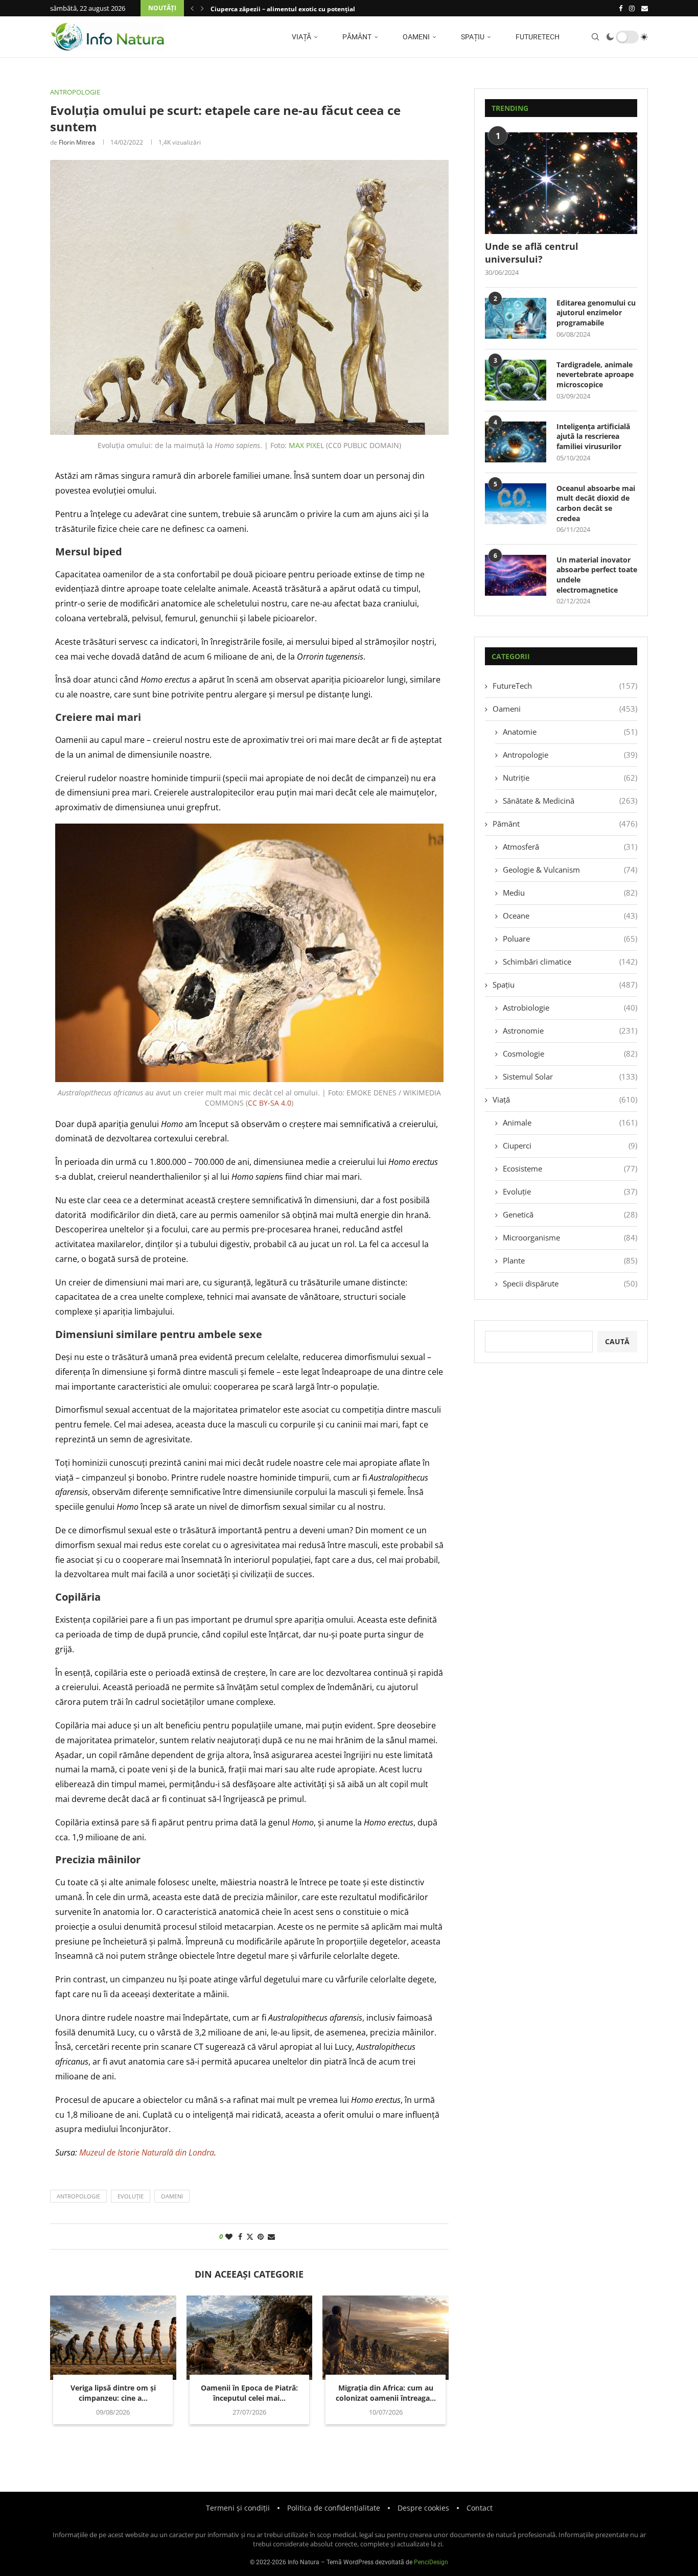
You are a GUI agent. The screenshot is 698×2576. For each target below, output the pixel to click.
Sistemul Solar (570, 1076)
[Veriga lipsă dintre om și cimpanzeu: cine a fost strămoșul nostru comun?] (113, 2337)
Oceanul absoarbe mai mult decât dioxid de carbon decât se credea (596, 503)
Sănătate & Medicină (570, 801)
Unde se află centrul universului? (532, 253)
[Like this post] (229, 2237)
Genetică (570, 1214)
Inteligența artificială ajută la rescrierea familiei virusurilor (593, 436)
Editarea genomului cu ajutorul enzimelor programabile (596, 313)
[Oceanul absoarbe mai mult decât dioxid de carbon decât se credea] (516, 504)
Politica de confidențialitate (334, 2508)
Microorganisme (570, 1237)
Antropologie (570, 755)
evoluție (131, 2196)
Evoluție (570, 1191)
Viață (301, 37)
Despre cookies (423, 2508)
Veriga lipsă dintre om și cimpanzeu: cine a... (113, 2393)
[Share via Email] (271, 2237)
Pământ (356, 37)
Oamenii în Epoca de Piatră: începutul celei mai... (249, 2393)
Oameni (415, 37)
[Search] (595, 37)
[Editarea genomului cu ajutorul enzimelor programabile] (516, 318)
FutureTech (537, 37)
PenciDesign (431, 2562)
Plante (570, 1260)
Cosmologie (570, 1053)
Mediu (570, 893)
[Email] (645, 8)
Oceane (570, 916)
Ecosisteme (570, 1168)
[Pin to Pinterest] (261, 2237)
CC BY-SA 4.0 (270, 1103)
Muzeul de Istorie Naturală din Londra (147, 2152)
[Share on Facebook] (240, 2237)
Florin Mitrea (77, 142)
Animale (570, 1122)
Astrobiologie (570, 1008)
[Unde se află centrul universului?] (561, 183)
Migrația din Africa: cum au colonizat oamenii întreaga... (386, 2393)
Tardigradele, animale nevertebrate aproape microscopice (595, 374)
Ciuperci (570, 1145)
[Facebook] (621, 8)
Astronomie (570, 1031)
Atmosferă (570, 847)
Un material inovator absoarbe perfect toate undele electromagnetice (597, 575)
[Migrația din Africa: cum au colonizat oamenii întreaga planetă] (386, 2337)
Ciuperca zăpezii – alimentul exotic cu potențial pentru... (296, 9)
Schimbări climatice (570, 962)
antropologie (78, 2196)
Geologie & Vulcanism (570, 870)
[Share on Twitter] (250, 2237)
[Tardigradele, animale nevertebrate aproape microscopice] (516, 380)
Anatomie (570, 732)
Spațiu (472, 37)
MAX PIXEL (306, 445)
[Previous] (192, 8)
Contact (480, 2508)
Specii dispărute (570, 1283)
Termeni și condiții (238, 2508)
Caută (617, 1341)
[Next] (202, 8)
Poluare (570, 939)
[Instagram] (632, 8)
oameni (172, 2196)
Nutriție (570, 778)
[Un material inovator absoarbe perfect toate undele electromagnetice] (516, 575)
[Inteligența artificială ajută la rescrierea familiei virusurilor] (516, 442)
